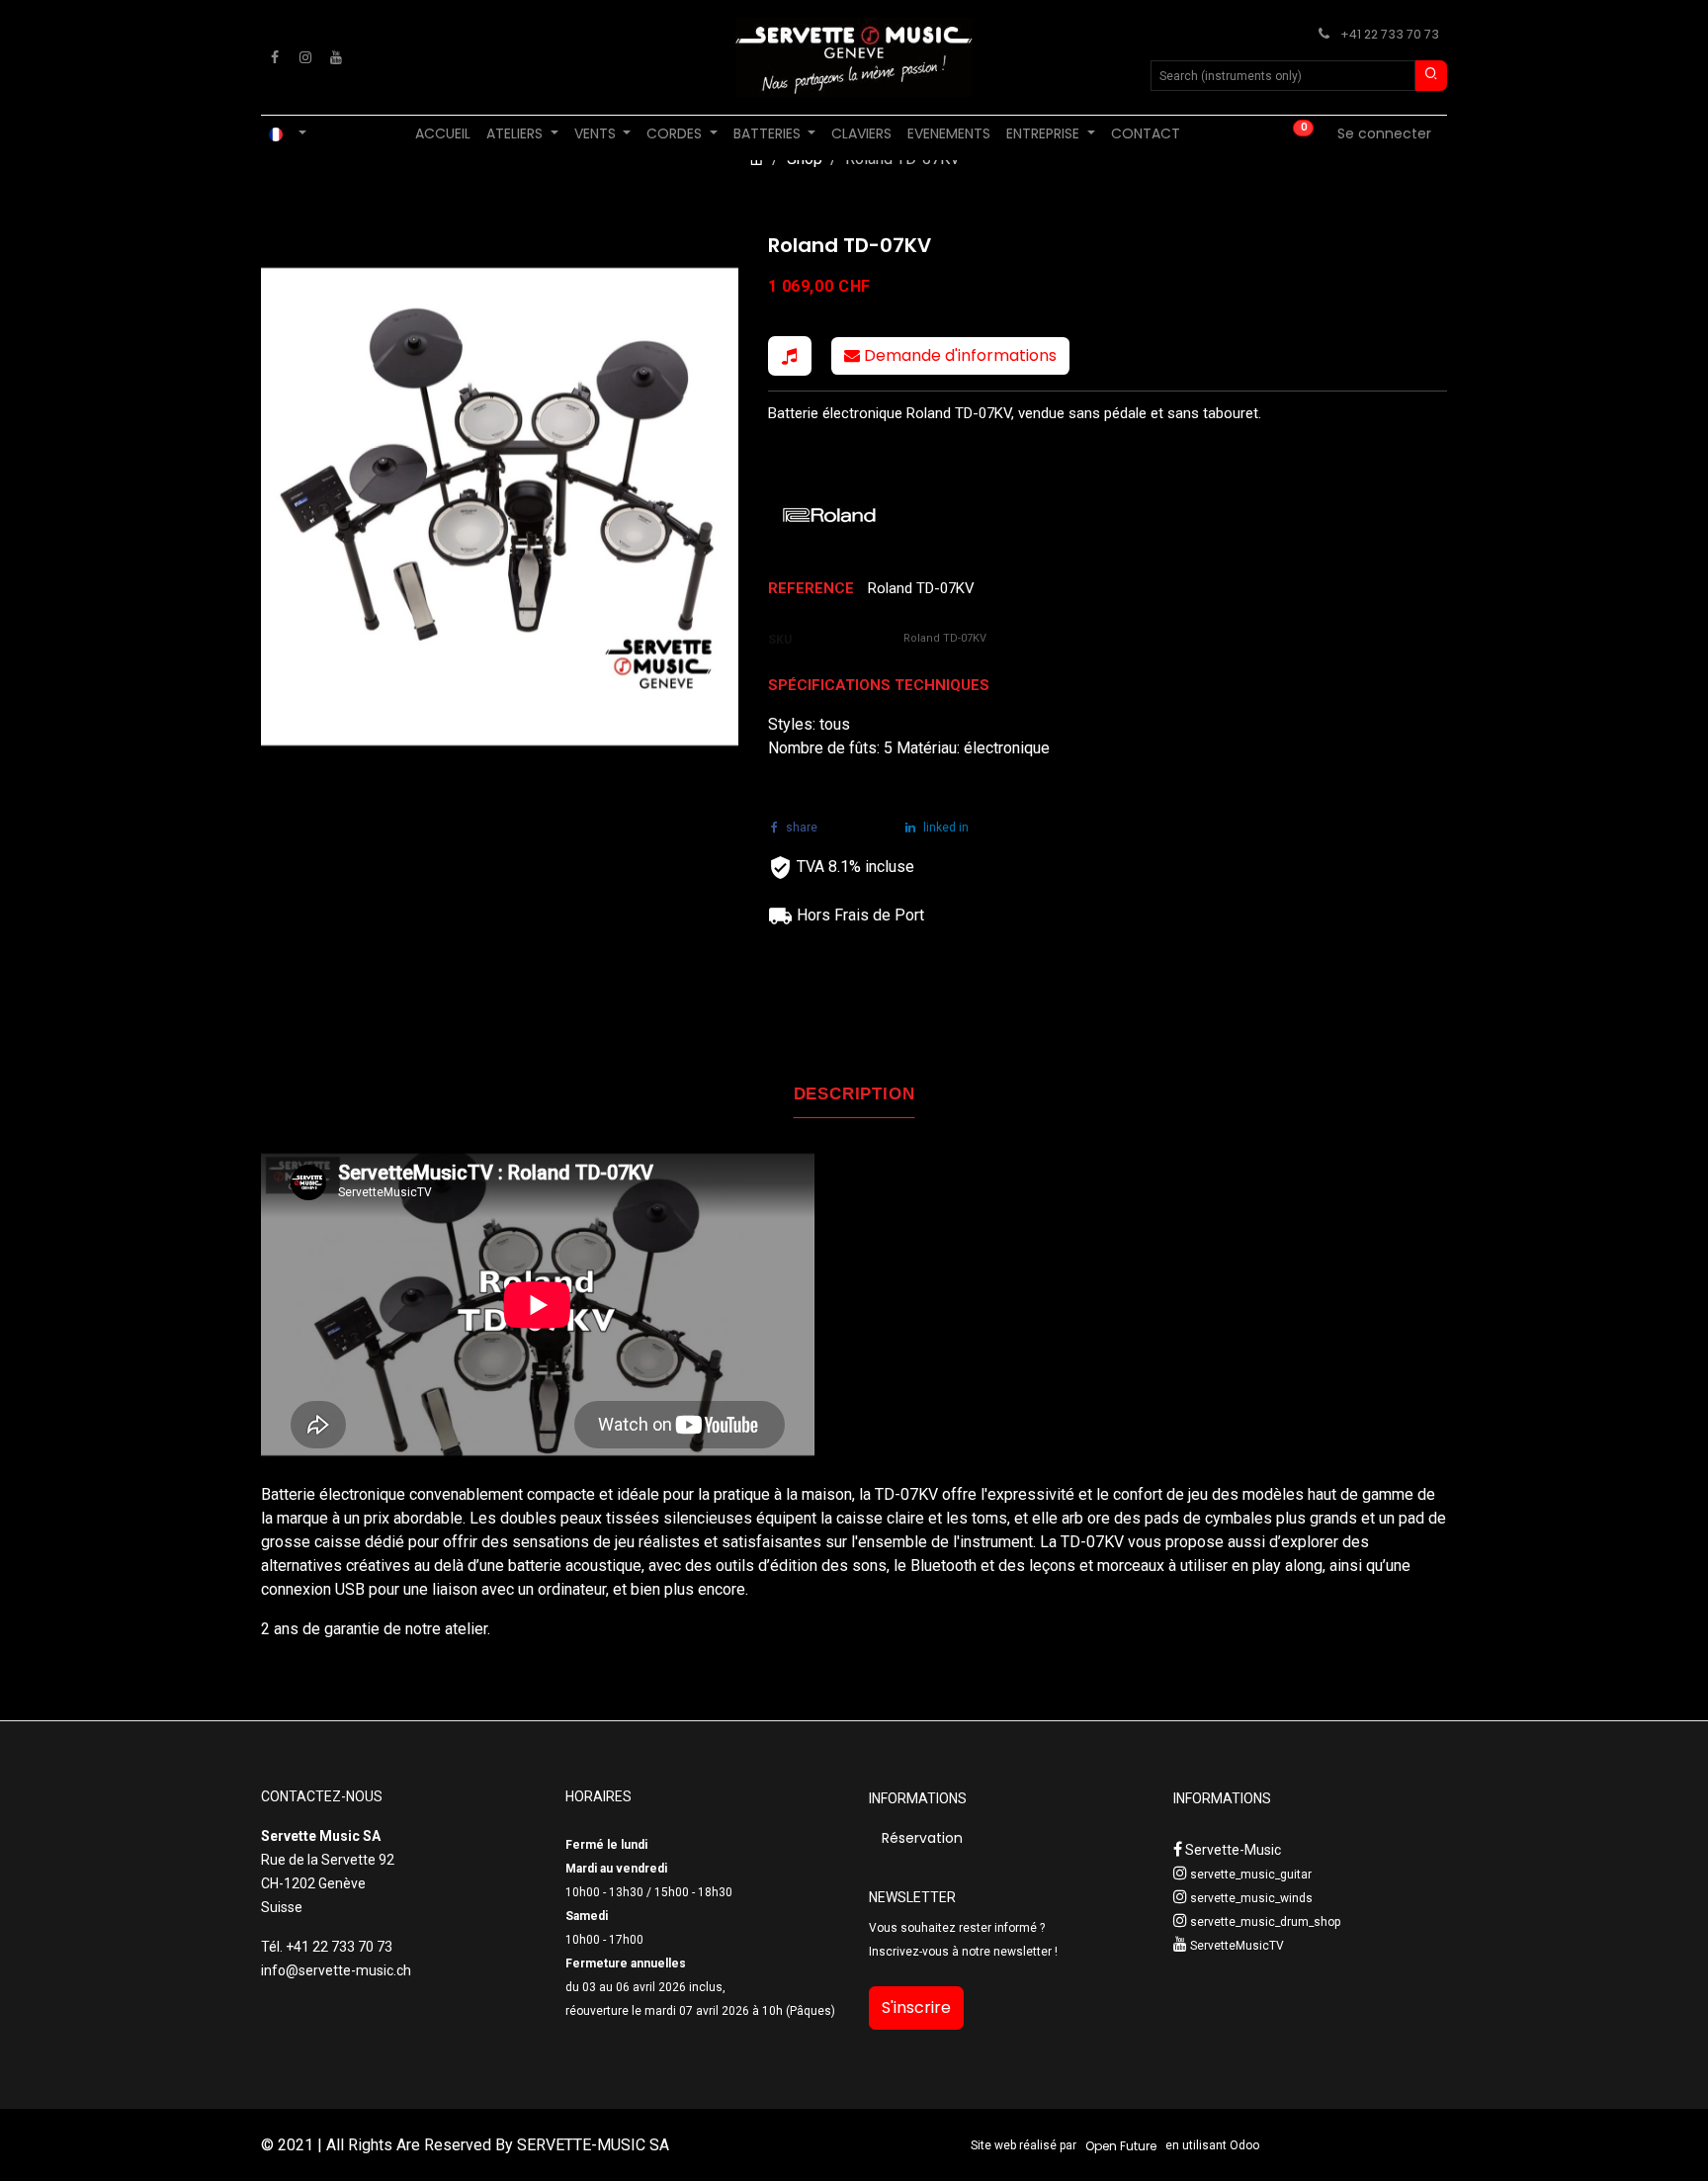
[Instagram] (305, 57)
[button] (790, 356)
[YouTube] (336, 57)
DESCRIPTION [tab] (854, 1094)
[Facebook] (275, 57)
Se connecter (1384, 133)
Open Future (1121, 2146)
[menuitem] (443, 134)
